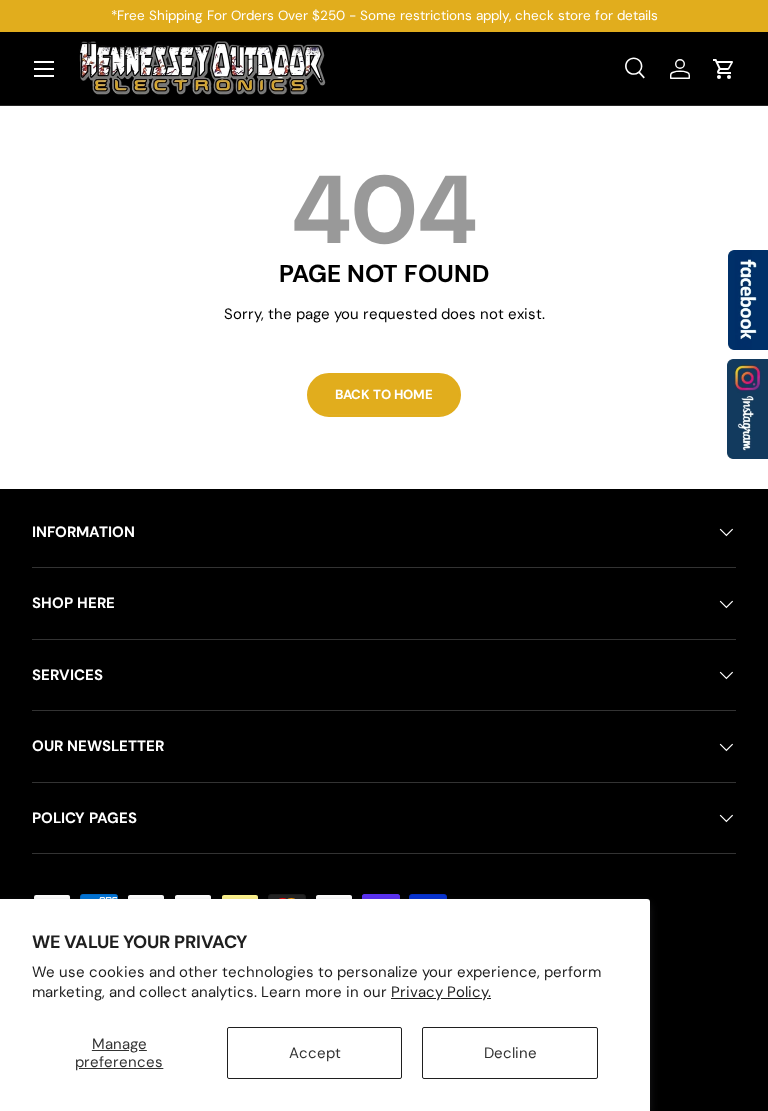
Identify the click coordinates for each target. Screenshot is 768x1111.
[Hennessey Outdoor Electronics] (747, 409)
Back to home (384, 394)
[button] (724, 69)
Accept (315, 1053)
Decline (510, 1053)
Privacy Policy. (441, 992)
